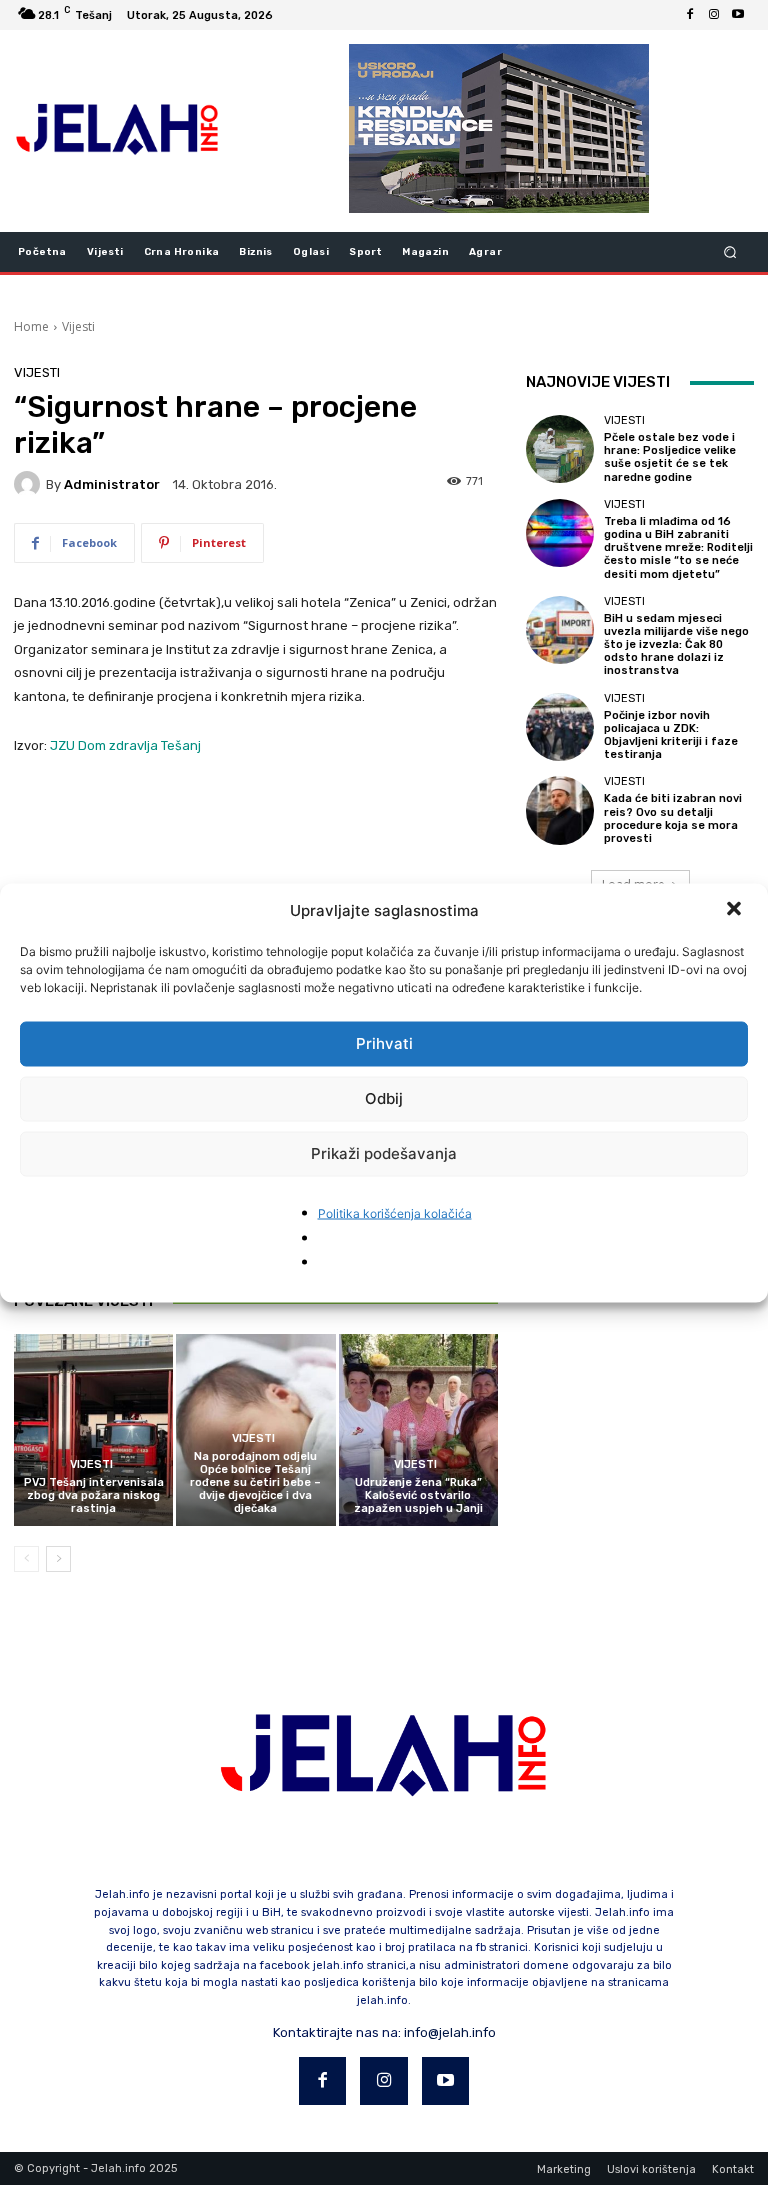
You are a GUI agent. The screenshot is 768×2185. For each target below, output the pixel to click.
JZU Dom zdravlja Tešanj (125, 745)
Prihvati (384, 1043)
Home (31, 326)
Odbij (384, 1098)
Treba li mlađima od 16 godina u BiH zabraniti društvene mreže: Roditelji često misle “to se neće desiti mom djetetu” (678, 548)
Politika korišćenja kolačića (395, 1212)
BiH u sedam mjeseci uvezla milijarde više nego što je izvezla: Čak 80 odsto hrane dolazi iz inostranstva (676, 645)
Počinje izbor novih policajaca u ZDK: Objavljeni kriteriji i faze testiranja (671, 735)
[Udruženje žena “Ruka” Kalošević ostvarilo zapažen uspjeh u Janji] (418, 1429)
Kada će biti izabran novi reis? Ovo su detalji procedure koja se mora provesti (673, 818)
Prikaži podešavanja (384, 1153)
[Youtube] (738, 15)
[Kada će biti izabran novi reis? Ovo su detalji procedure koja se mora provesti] (560, 810)
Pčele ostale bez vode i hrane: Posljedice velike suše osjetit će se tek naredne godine (670, 457)
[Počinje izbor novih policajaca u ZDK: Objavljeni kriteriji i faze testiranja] (560, 727)
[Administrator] (30, 484)
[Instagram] (714, 15)
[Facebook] (690, 15)
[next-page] (58, 1559)
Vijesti (78, 326)
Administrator (112, 484)
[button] (736, 910)
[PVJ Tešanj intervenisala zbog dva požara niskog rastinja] (93, 1429)
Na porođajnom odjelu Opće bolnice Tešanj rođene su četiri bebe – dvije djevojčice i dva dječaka (255, 1483)
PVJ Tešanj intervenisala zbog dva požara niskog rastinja (94, 1495)
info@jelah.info (450, 2032)
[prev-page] (26, 1559)
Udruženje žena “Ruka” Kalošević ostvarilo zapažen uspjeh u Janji (418, 1495)
